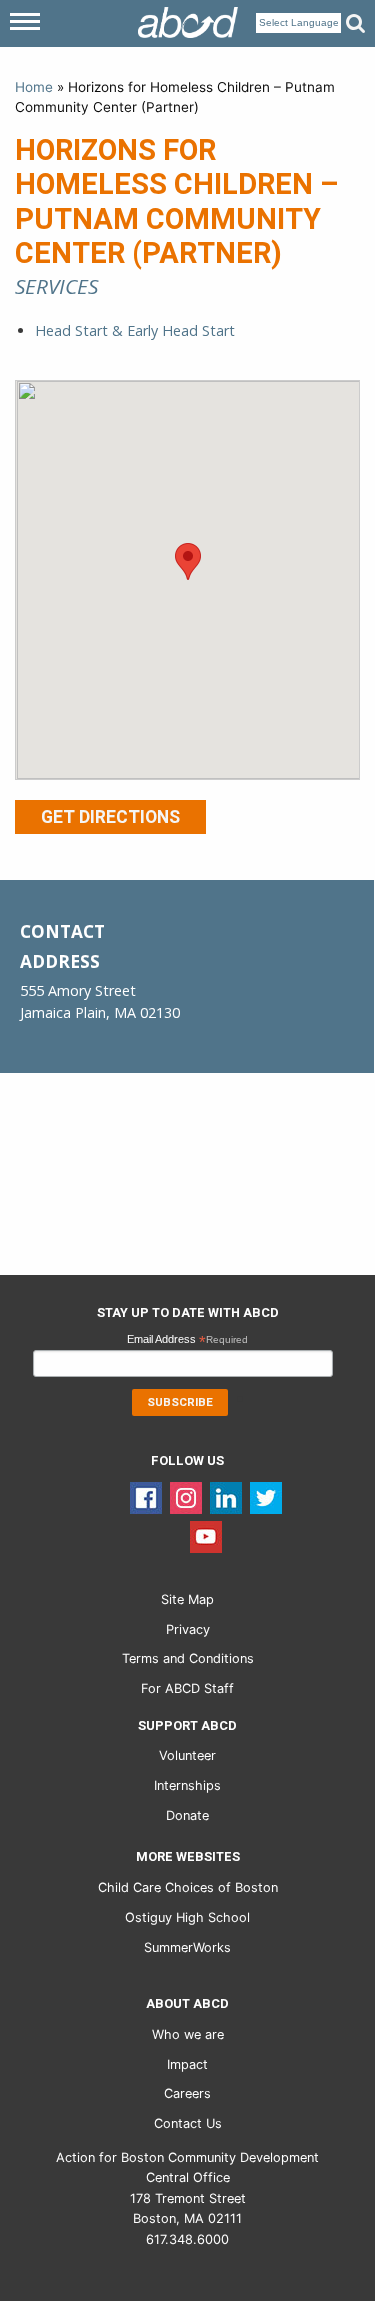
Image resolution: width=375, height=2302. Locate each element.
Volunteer (187, 1755)
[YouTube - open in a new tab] (206, 1536)
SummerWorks (187, 1947)
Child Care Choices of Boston (188, 1887)
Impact (187, 2064)
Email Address (187, 1340)
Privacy (188, 1629)
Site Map (187, 1599)
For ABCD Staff (187, 1688)
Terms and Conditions (188, 1658)
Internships (187, 1785)
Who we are (188, 2034)
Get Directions (110, 817)
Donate (187, 1815)
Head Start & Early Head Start (135, 330)
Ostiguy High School (187, 1917)
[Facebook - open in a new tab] (146, 1497)
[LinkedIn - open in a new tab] (226, 1497)
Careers (187, 2093)
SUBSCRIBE (180, 1402)
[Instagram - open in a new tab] (186, 1497)
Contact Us (188, 2123)
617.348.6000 (187, 2239)
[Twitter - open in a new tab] (266, 1497)
